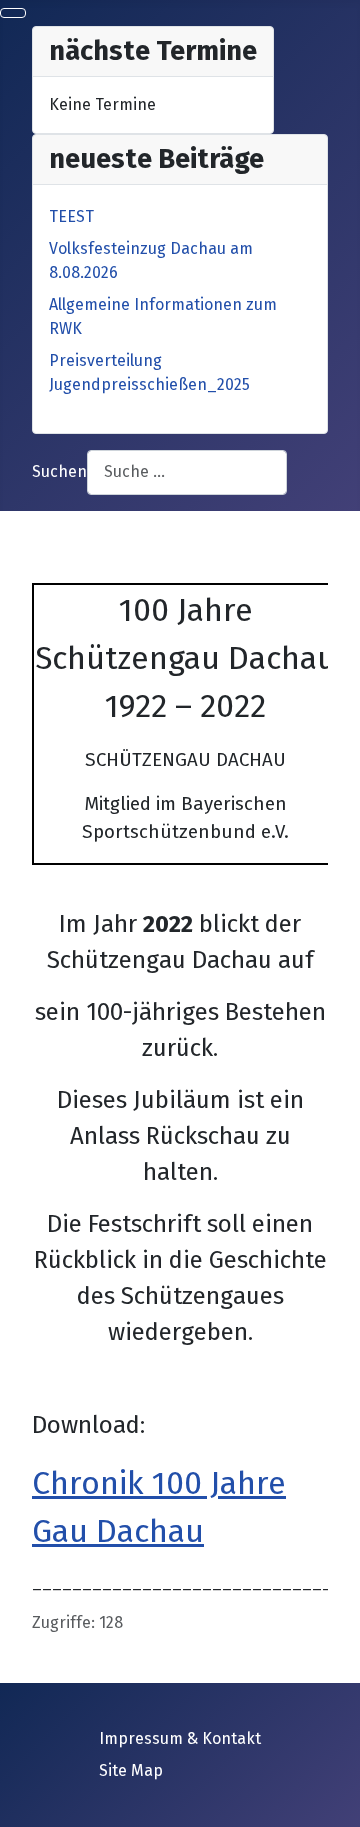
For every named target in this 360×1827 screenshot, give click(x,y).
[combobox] (187, 472)
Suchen (59, 471)
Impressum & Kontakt (180, 1738)
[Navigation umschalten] (13, 13)
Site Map (131, 1770)
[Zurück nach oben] (335, 1802)
